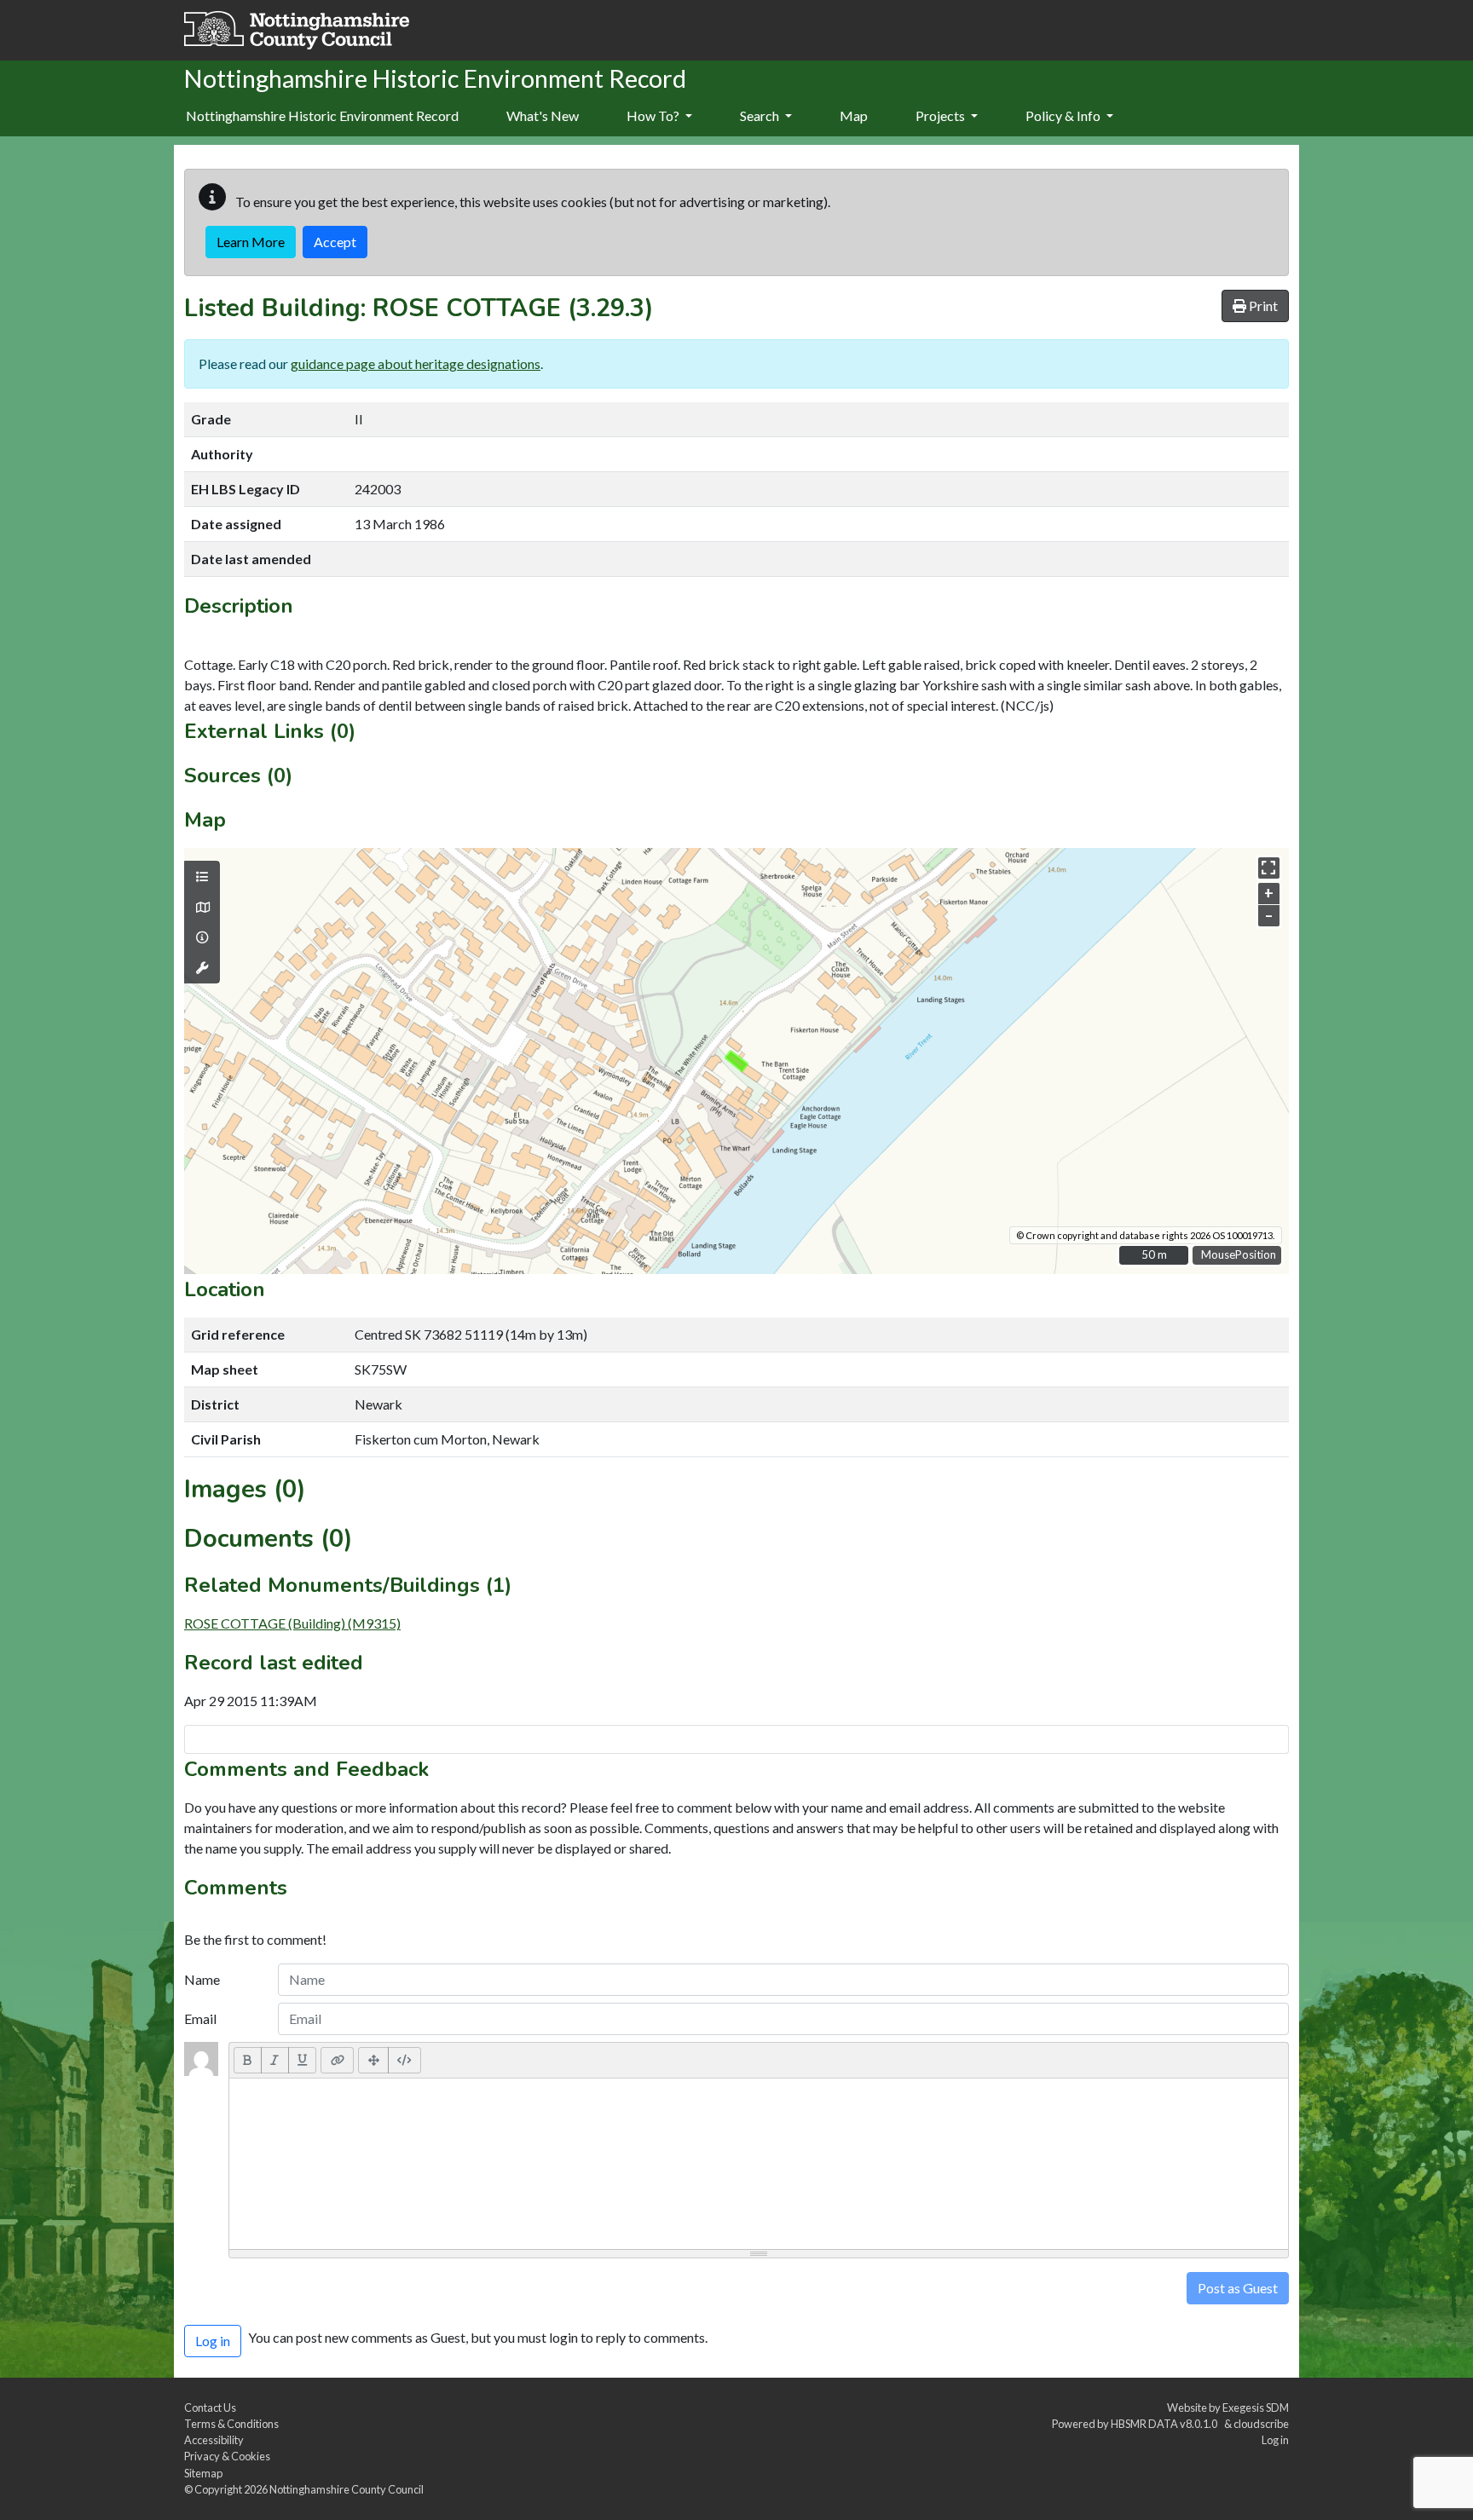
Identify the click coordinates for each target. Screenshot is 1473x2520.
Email (200, 2018)
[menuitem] (543, 117)
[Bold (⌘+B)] (248, 2060)
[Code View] (404, 2060)
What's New (543, 115)
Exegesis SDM (1256, 2408)
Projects (942, 115)
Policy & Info (1064, 115)
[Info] (202, 937)
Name (202, 1979)
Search (761, 115)
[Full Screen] (373, 2060)
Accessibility (214, 2440)
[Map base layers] (202, 908)
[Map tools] (202, 968)
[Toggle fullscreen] (1269, 868)
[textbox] (759, 2164)
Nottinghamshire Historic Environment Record (322, 115)
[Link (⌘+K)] (337, 2060)
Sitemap (203, 2473)
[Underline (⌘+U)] (303, 2060)
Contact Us (210, 2408)
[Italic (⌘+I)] (275, 2060)
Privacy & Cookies (227, 2456)
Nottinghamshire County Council (347, 2489)
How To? (654, 115)
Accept (335, 242)
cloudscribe (1261, 2424)
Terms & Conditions (231, 2424)
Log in (1275, 2440)
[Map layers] (202, 877)
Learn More (251, 242)
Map (854, 115)
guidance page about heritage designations (416, 363)
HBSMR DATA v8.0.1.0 (1166, 2424)
